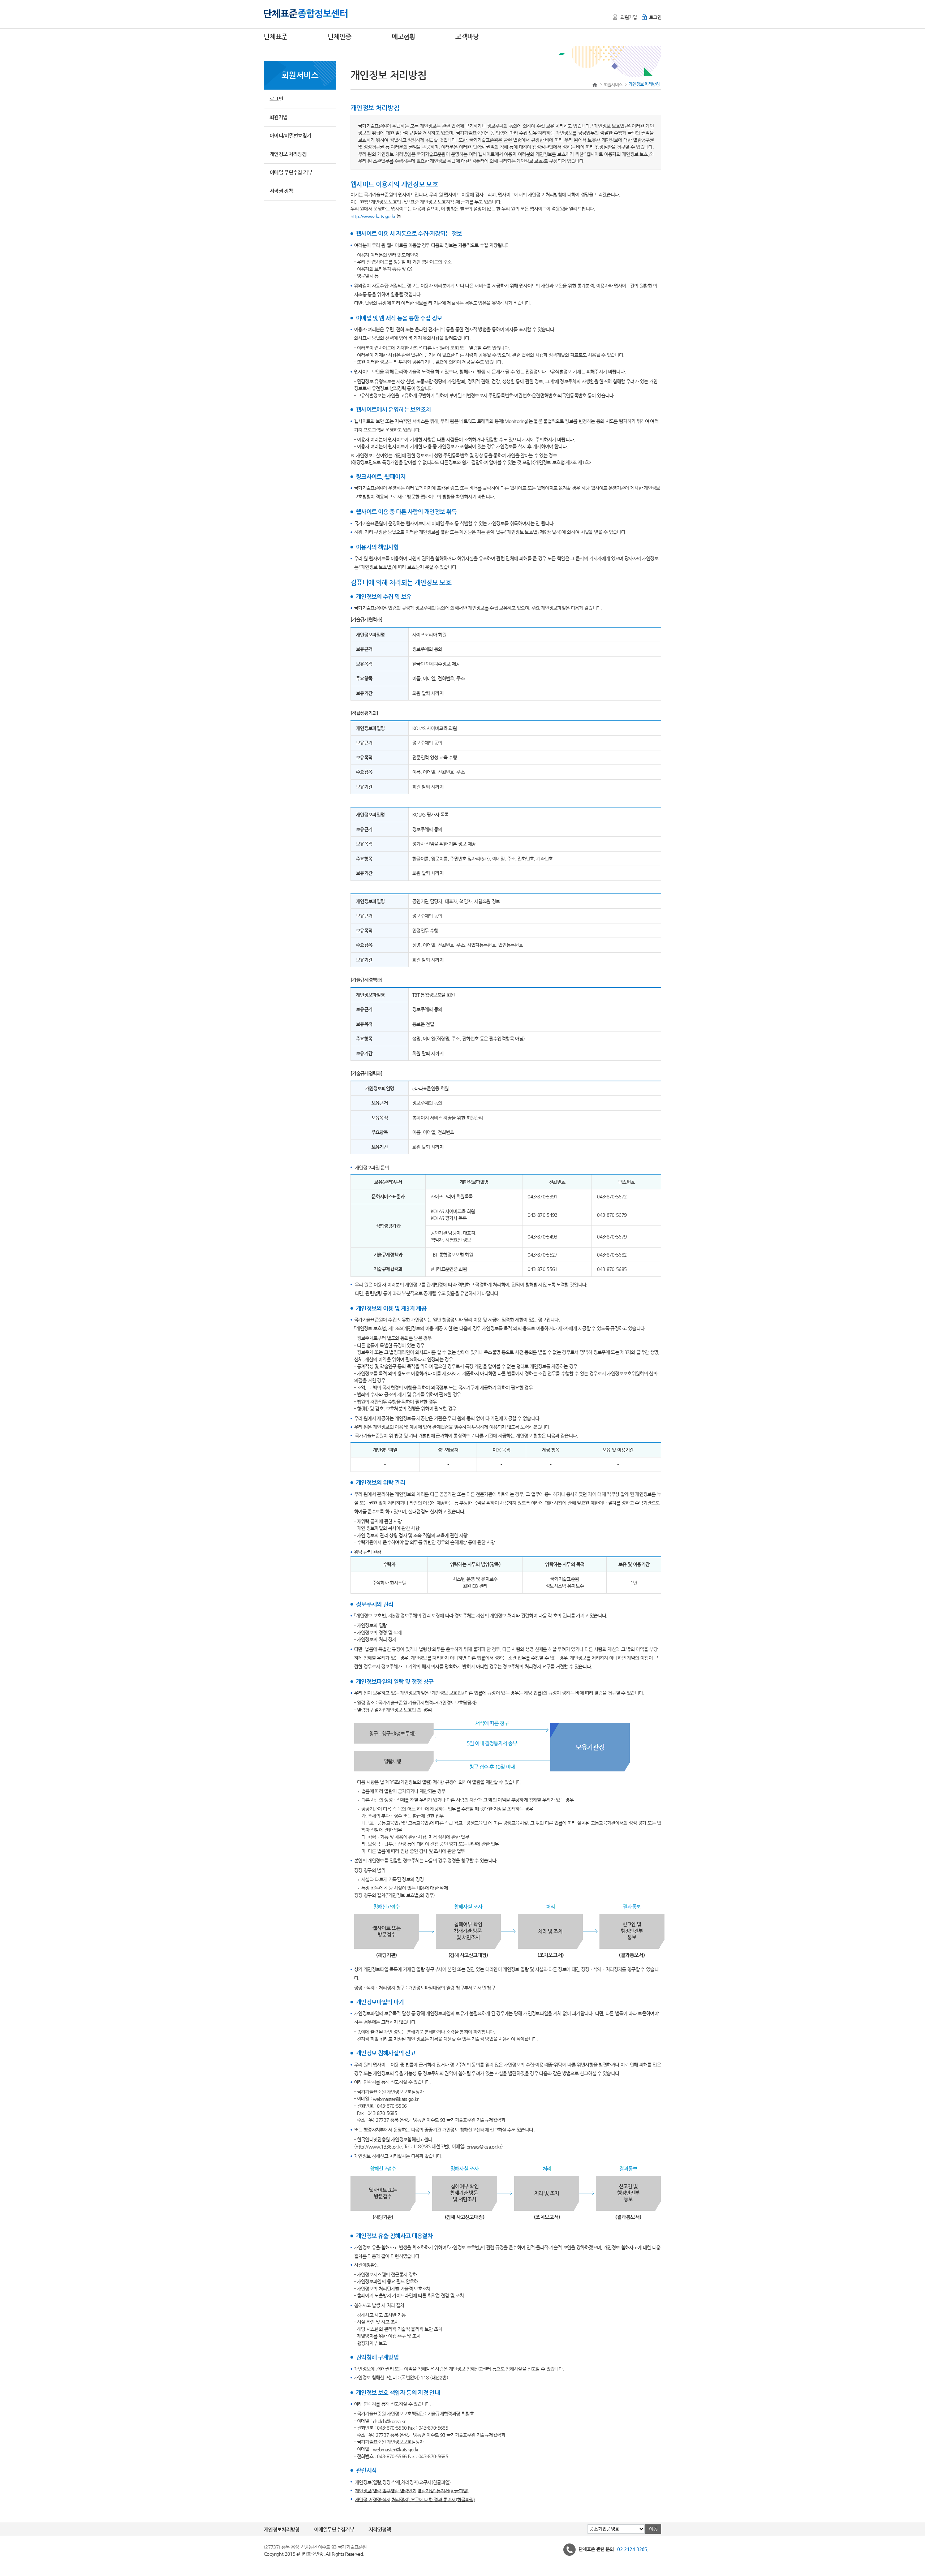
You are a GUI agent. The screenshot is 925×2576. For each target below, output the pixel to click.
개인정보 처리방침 (288, 154)
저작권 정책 (281, 191)
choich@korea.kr (389, 2421)
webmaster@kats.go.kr (396, 2099)
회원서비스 (613, 85)
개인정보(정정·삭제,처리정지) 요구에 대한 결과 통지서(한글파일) (415, 2499)
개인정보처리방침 (282, 2529)
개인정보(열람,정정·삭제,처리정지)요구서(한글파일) (403, 2482)
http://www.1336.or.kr (379, 2147)
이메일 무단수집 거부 (291, 172)
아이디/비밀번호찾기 (291, 135)
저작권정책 (380, 2529)
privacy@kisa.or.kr (484, 2147)
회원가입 (629, 17)
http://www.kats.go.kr (373, 216)
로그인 (655, 17)
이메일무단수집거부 (334, 2529)
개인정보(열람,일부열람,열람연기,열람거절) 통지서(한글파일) (412, 2491)
